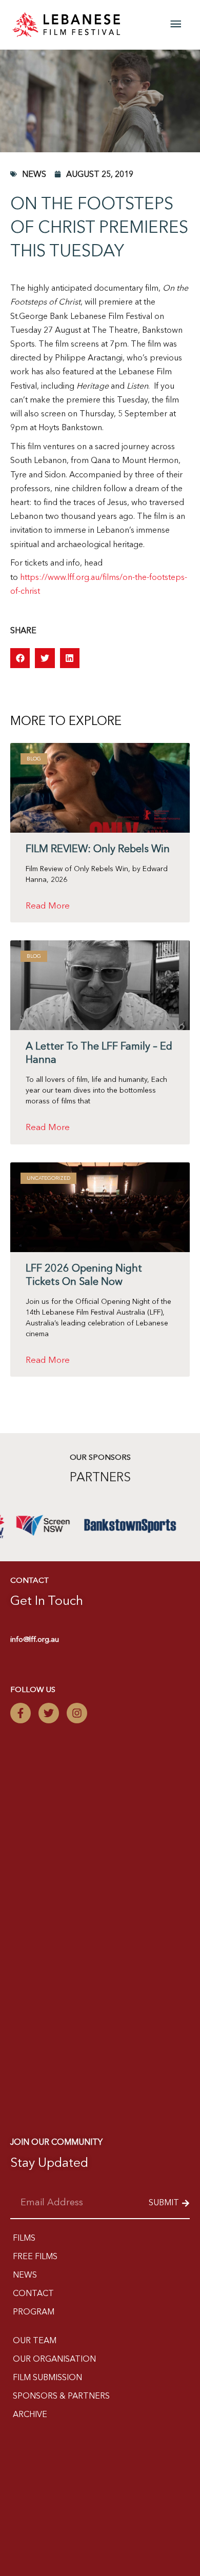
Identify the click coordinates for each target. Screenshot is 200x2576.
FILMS (24, 2239)
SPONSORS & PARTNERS (61, 2397)
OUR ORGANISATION (54, 2360)
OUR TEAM (35, 2341)
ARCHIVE (30, 2415)
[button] (20, 658)
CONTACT (33, 2294)
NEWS (25, 2276)
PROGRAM (34, 2312)
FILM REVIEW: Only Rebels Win (98, 850)
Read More (48, 906)
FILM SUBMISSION (47, 2378)
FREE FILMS (35, 2257)
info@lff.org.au (35, 1640)
